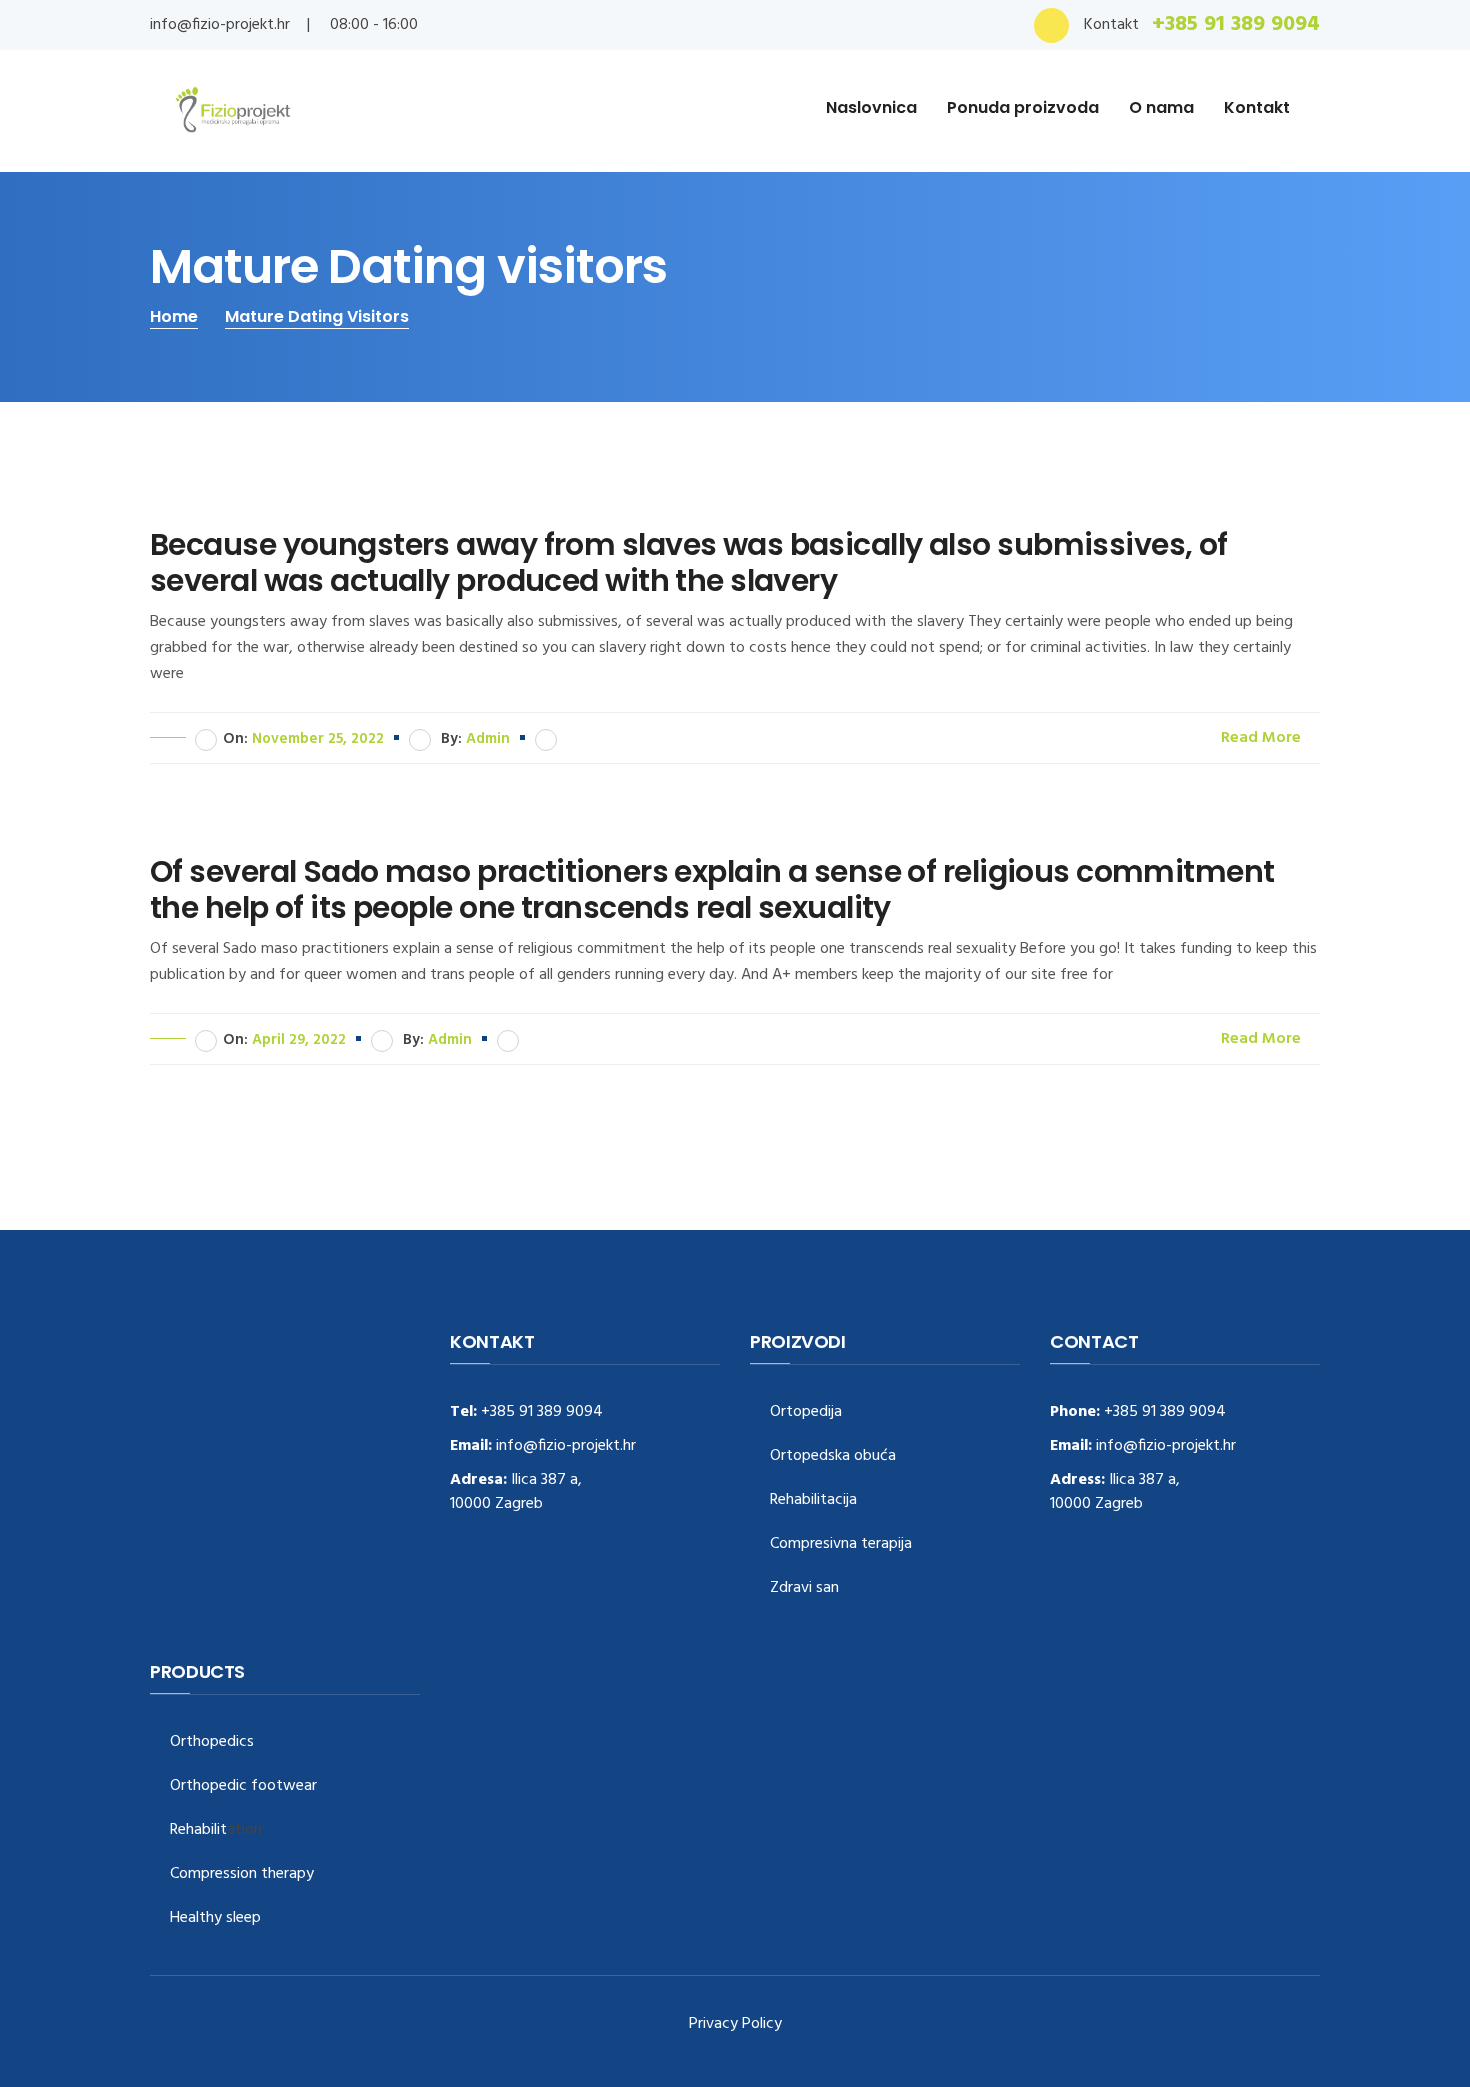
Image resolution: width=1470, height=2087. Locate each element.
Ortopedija (806, 1412)
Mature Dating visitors (317, 316)
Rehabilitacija (813, 1500)
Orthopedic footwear (243, 1786)
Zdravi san (804, 1588)
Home (174, 316)
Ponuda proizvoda (1023, 107)
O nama (1161, 107)
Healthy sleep (215, 1918)
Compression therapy (242, 1874)
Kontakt (1257, 107)
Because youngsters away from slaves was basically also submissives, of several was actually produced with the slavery (689, 563)
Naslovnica (871, 107)
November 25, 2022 (318, 739)
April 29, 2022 (299, 1040)
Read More (1263, 738)
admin (488, 739)
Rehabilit (198, 1830)
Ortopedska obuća (833, 1456)
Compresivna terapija (841, 1544)
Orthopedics (212, 1742)
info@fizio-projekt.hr (220, 25)
